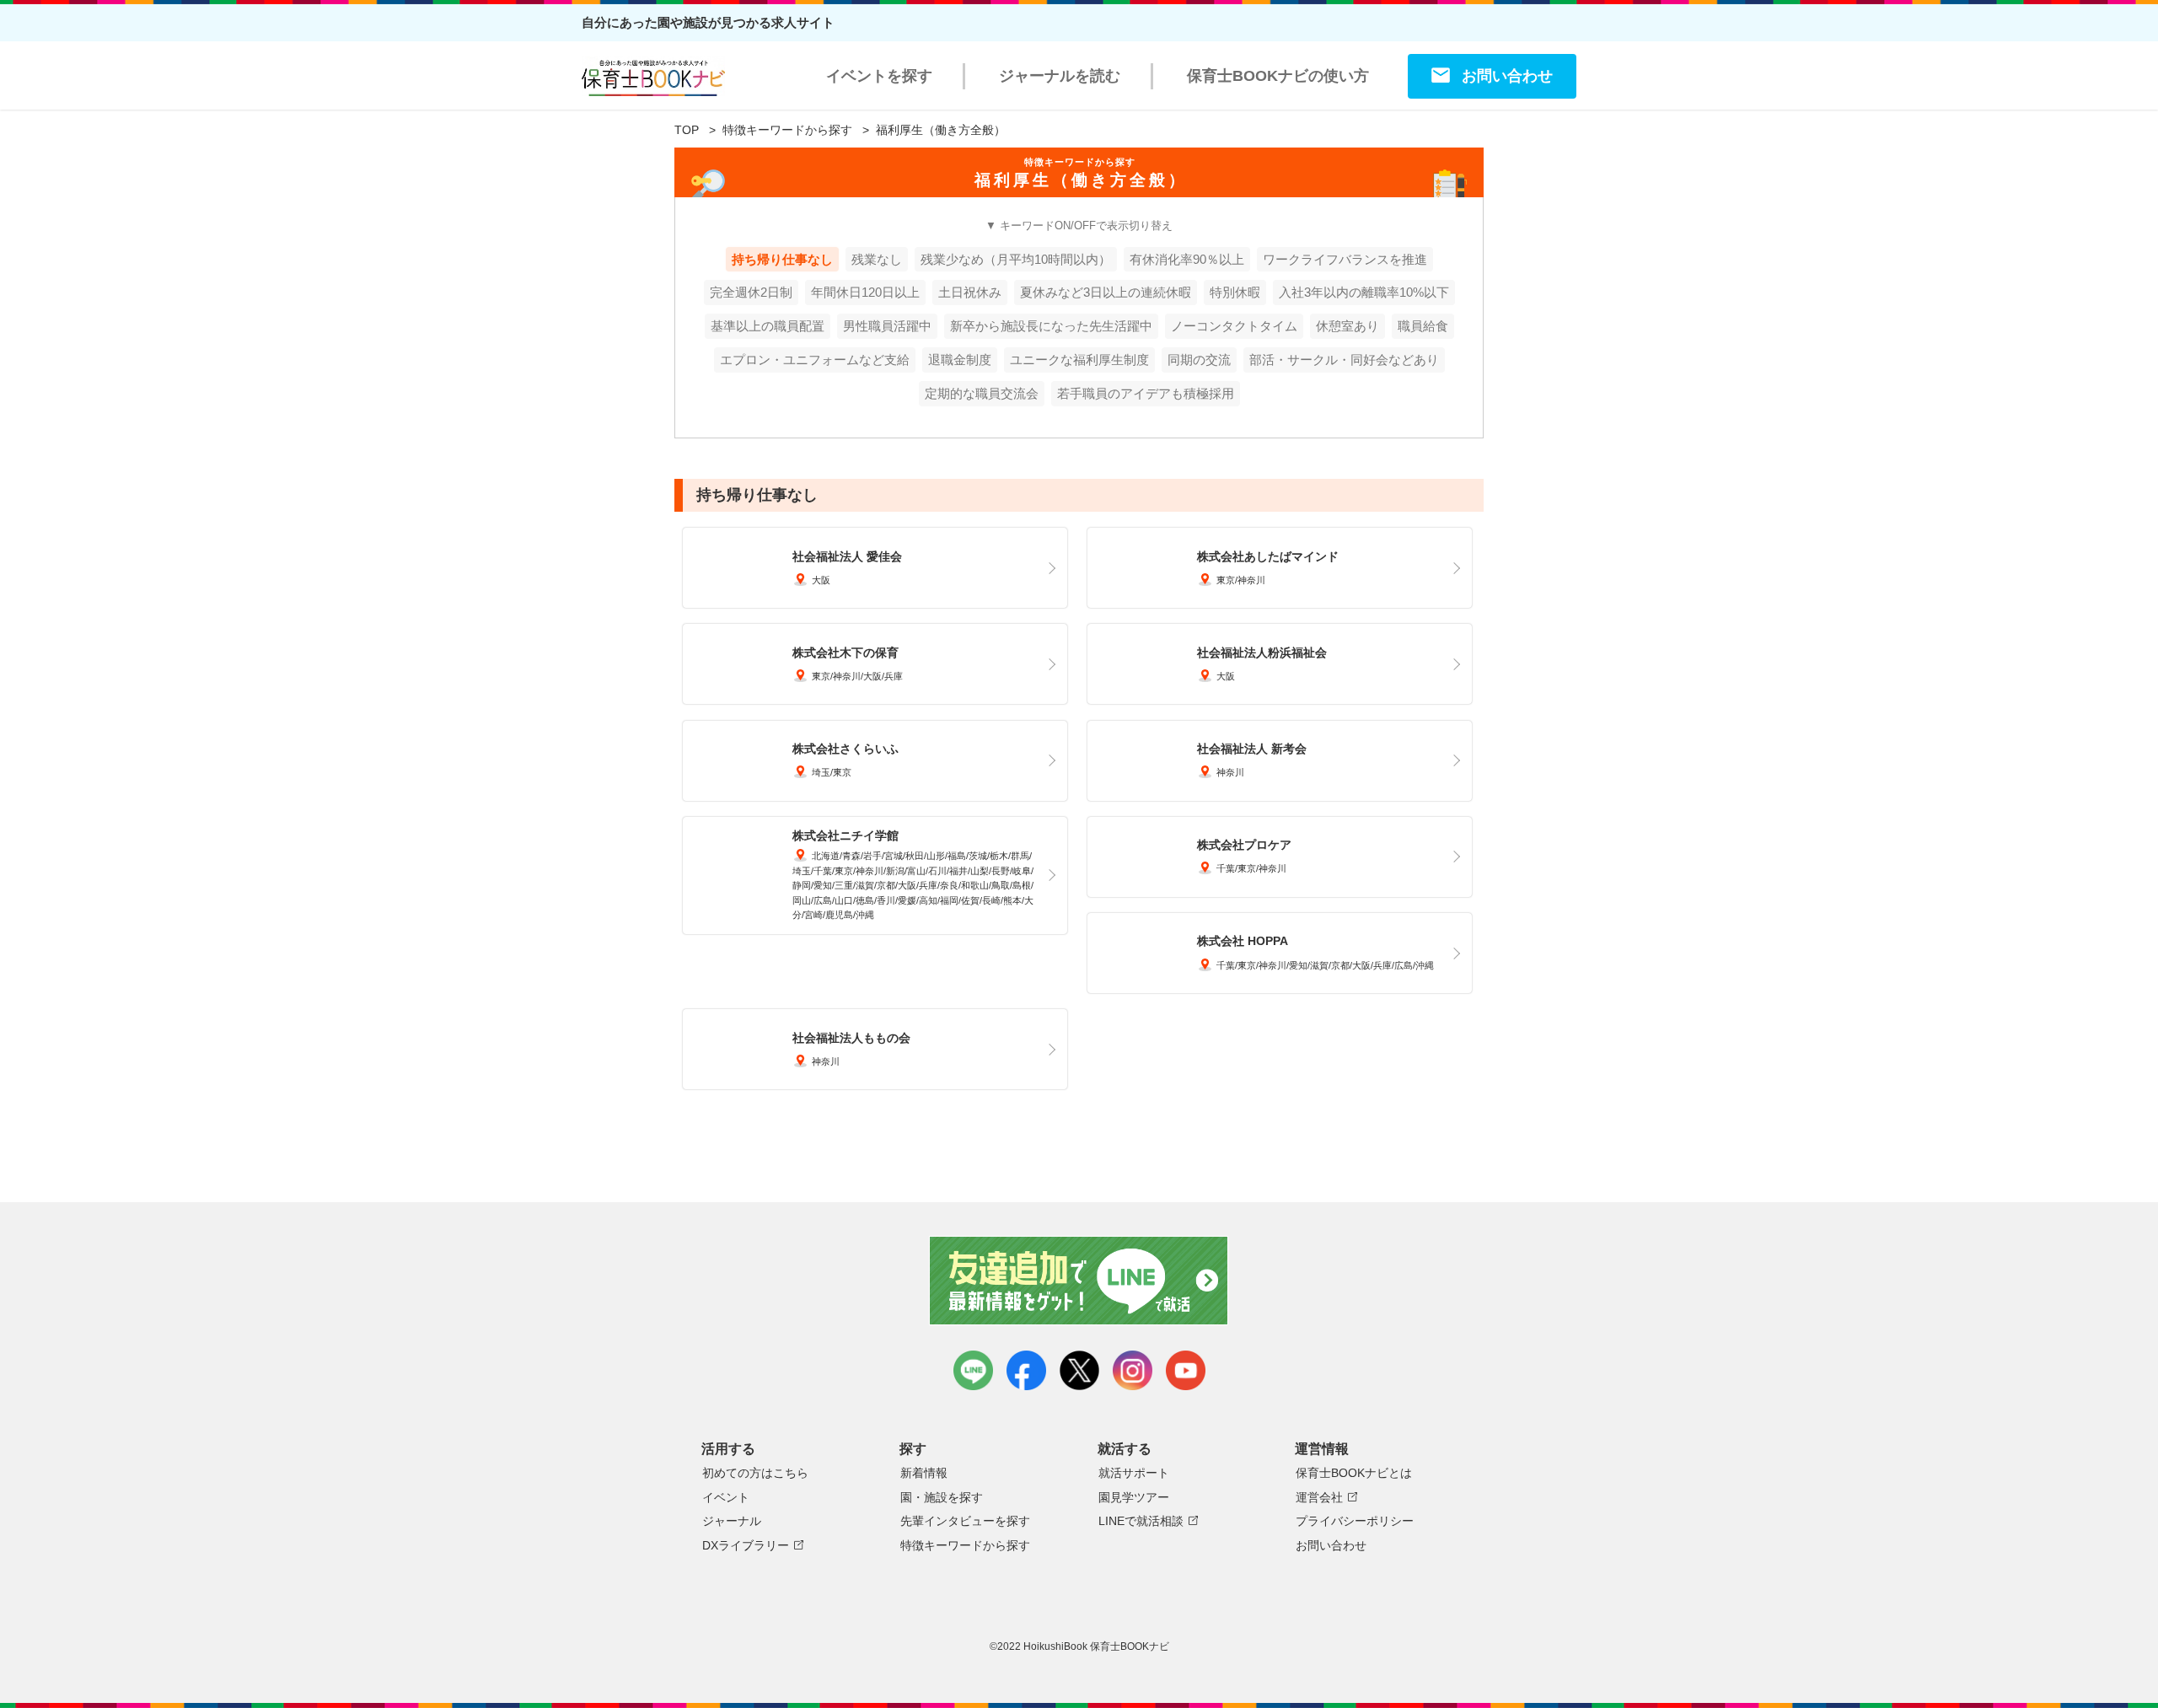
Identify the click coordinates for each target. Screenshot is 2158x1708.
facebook (1026, 1370)
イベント (726, 1497)
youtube (1186, 1370)
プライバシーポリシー (1355, 1521)
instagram (1133, 1370)
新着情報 (924, 1473)
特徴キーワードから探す (787, 130)
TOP (687, 130)
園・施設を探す (942, 1497)
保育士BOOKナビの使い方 (1278, 76)
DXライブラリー (746, 1545)
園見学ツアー (1134, 1497)
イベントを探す (879, 76)
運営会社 (1319, 1497)
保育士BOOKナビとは (1354, 1473)
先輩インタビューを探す (965, 1521)
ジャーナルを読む (1060, 76)
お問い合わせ (1507, 76)
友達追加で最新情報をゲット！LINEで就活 (1079, 1281)
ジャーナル (732, 1521)
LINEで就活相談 (1141, 1521)
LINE (973, 1370)
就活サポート (1134, 1473)
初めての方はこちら (755, 1473)
